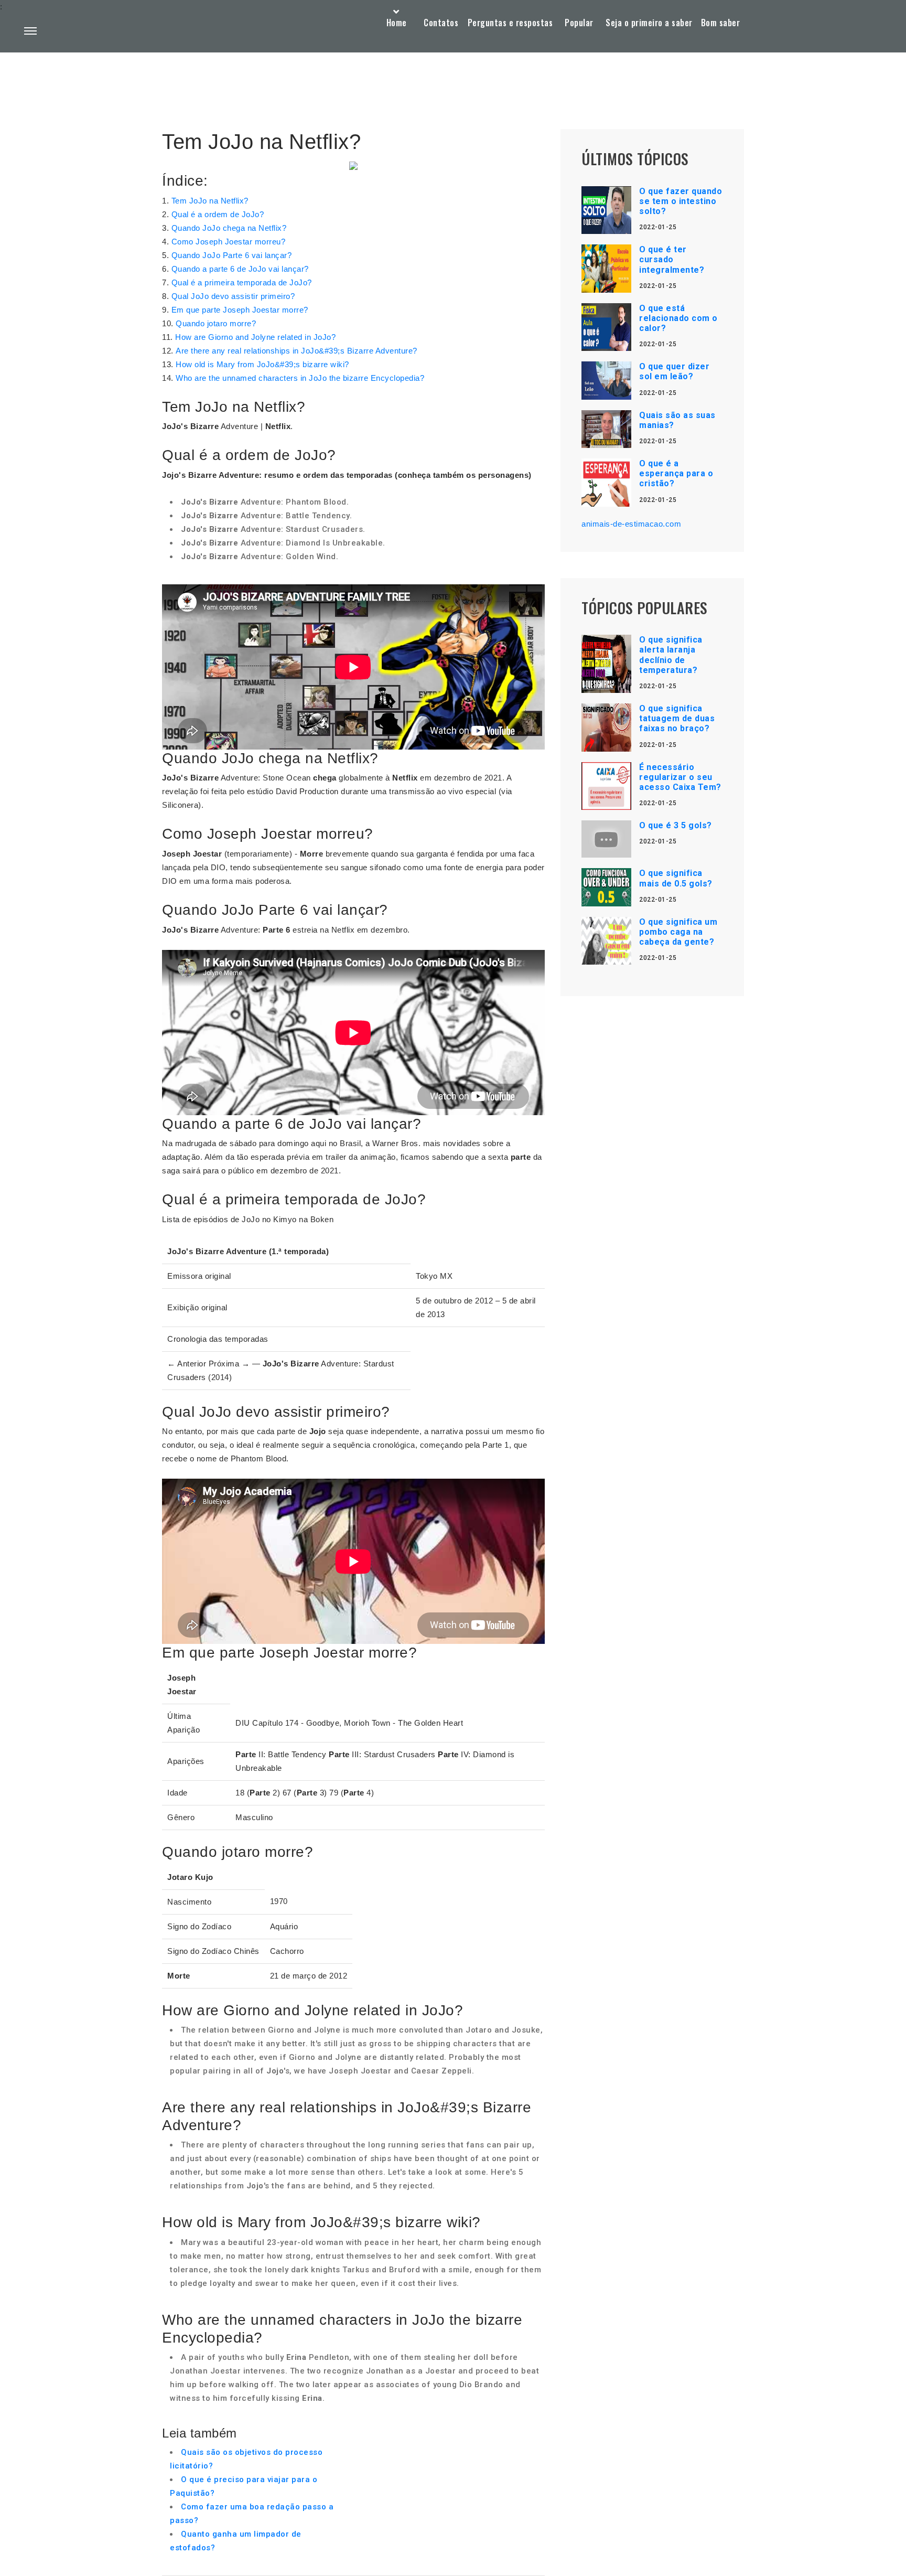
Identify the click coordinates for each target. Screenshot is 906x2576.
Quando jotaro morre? (216, 323)
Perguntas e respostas (510, 23)
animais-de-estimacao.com (631, 524)
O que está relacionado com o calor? (678, 318)
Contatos (441, 23)
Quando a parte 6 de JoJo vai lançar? (240, 269)
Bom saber (721, 23)
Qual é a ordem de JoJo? (218, 214)
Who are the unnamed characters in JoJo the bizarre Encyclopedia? (300, 378)
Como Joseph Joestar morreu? (229, 242)
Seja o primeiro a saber (649, 23)
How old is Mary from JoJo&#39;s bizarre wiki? (262, 364)
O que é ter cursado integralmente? (672, 259)
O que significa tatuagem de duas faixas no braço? (677, 718)
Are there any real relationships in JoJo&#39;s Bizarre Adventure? (296, 351)
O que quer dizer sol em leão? (674, 371)
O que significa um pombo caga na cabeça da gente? (678, 932)
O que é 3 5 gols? (676, 825)
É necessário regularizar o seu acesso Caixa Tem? (680, 777)
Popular (579, 23)
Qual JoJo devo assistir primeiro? (233, 296)
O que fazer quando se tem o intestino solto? (681, 201)
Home (397, 23)
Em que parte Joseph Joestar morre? (240, 310)
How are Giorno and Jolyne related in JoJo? (255, 337)
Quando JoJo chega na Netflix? (229, 228)
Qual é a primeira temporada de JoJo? (242, 282)
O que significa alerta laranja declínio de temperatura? (671, 655)
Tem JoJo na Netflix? (210, 201)
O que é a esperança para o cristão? (676, 473)
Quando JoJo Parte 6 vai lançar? (232, 255)
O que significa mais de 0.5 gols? (676, 878)
